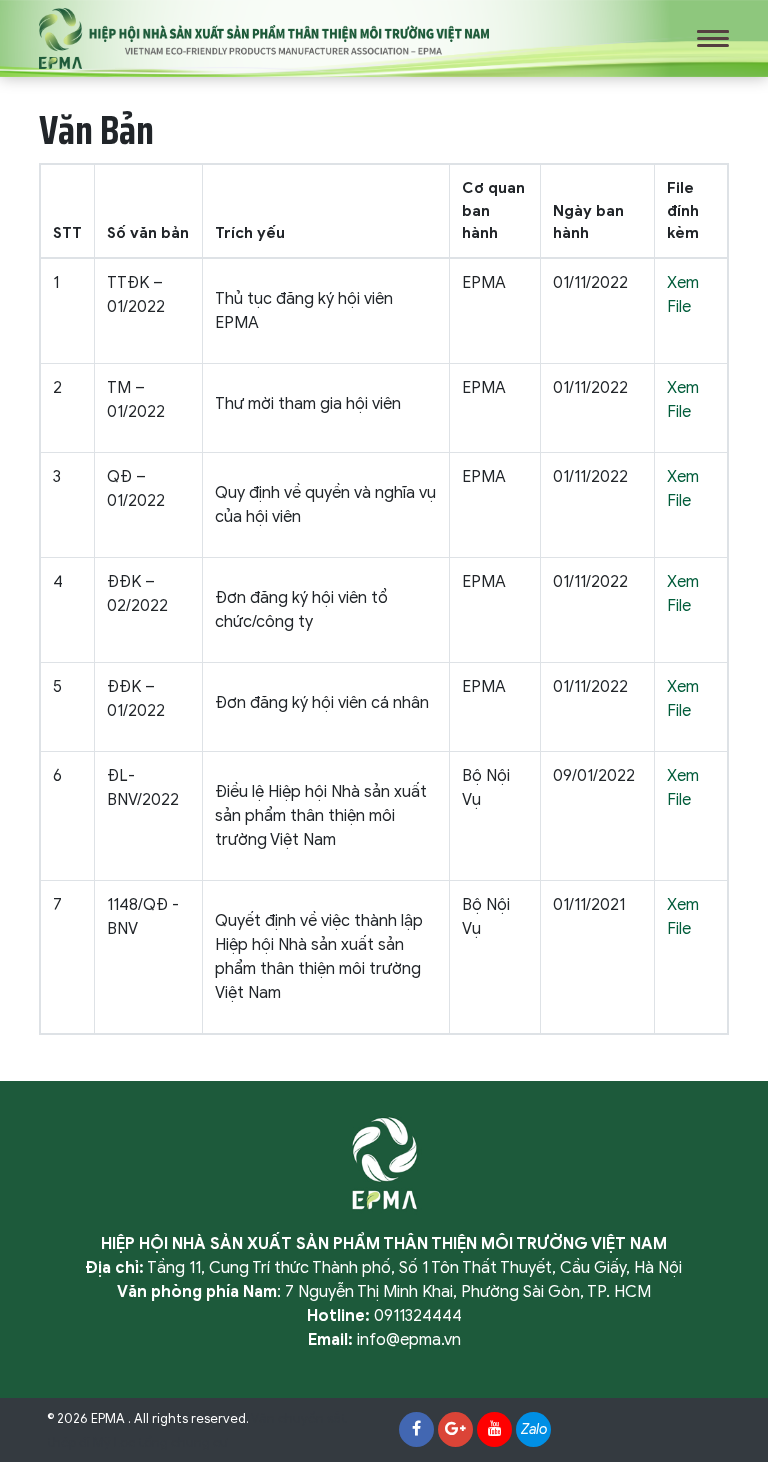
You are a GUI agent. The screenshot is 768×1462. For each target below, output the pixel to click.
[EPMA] (264, 38)
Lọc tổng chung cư (171, 1443)
